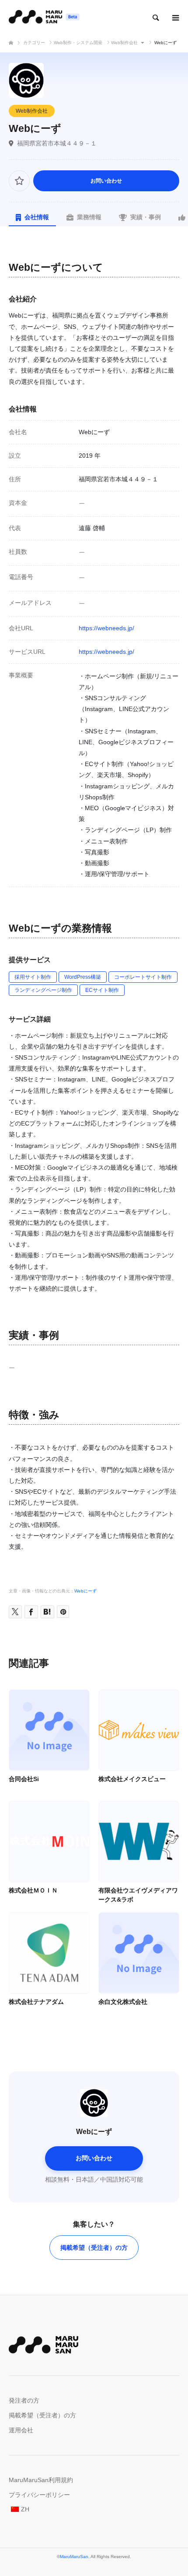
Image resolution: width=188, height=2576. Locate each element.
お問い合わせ (106, 181)
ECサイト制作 (102, 990)
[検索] (155, 17)
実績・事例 (146, 217)
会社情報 (37, 217)
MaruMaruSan (74, 2557)
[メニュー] (175, 17)
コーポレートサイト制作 (143, 977)
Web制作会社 (32, 111)
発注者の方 (24, 2400)
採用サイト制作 (33, 977)
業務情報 (89, 217)
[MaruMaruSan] (44, 17)
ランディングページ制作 (43, 990)
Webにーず (85, 1591)
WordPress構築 (83, 977)
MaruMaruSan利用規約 (41, 2480)
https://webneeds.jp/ (106, 628)
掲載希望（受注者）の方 (94, 2248)
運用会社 (21, 2430)
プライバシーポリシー (39, 2495)
